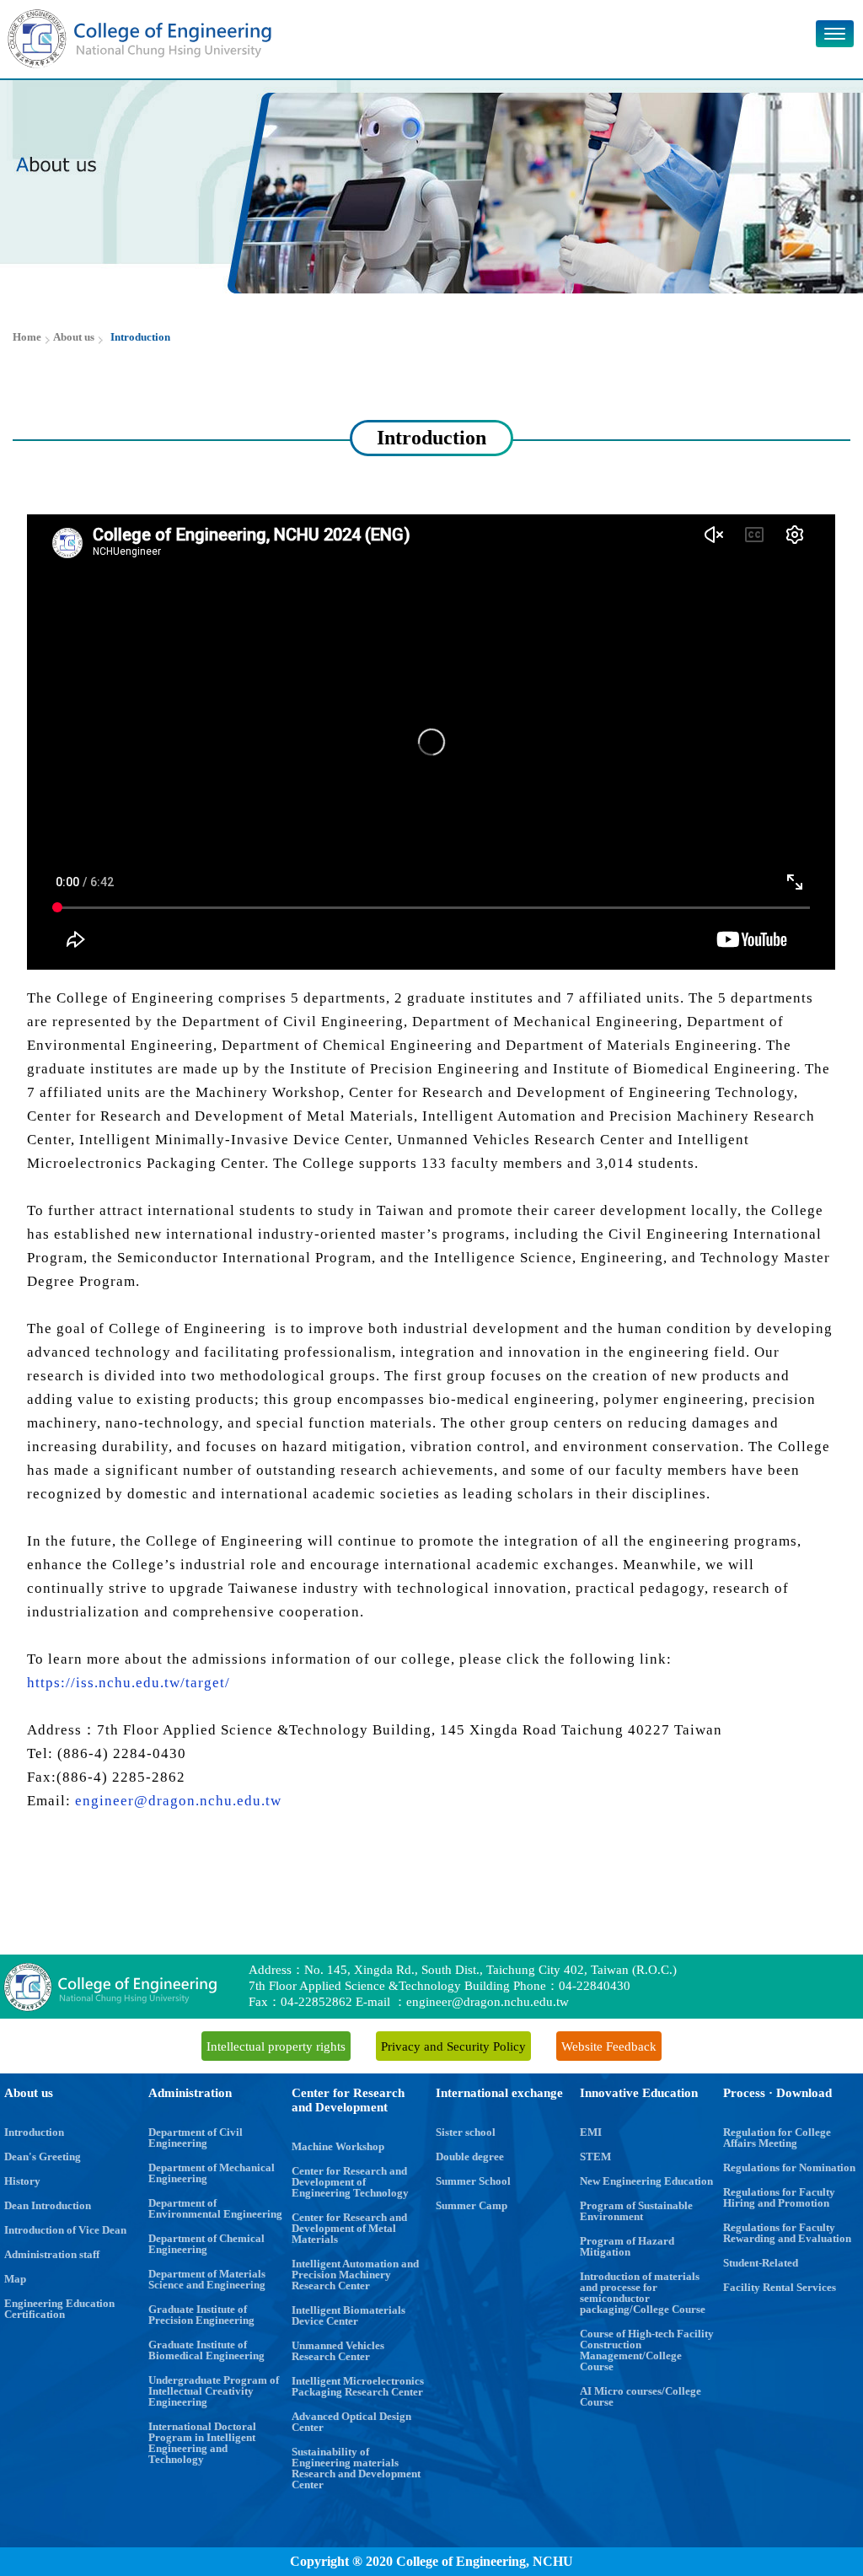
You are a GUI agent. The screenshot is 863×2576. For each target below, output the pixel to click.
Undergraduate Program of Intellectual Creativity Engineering (214, 2391)
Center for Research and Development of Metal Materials (349, 2228)
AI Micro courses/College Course (641, 2396)
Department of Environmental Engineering (215, 2208)
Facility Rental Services (780, 2287)
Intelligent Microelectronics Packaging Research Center (358, 2386)
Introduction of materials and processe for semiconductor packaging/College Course (643, 2293)
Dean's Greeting (43, 2157)
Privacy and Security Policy (453, 2046)
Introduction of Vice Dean (65, 2230)
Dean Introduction (48, 2205)
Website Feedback (609, 2046)
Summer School (473, 2181)
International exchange (499, 2093)
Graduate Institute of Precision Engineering (201, 2315)
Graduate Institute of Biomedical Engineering (206, 2350)
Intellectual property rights (276, 2046)
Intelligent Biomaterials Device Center (348, 2315)
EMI (591, 2132)
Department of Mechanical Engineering (212, 2173)
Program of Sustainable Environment (636, 2211)
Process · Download (777, 2093)
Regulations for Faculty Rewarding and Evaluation (787, 2233)
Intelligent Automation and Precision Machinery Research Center (355, 2275)
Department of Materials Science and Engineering (207, 2279)
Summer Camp (472, 2205)
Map (15, 2279)
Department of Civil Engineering (196, 2138)
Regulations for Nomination (789, 2167)
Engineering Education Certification (59, 2309)
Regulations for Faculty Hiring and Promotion (779, 2197)
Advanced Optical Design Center (351, 2422)
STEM (595, 2157)
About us (29, 2093)
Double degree (470, 2157)
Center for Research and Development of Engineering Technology (350, 2182)
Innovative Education (639, 2093)
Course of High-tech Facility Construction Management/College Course (647, 2350)
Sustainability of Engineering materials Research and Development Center (356, 2468)
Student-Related (761, 2263)
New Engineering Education (646, 2181)
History (22, 2181)
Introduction (34, 2132)
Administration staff (52, 2254)
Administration (190, 2093)
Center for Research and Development (348, 2100)
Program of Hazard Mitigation (627, 2246)
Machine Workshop (338, 2146)
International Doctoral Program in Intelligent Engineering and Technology (202, 2443)
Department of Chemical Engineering (206, 2244)
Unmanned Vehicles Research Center (338, 2351)
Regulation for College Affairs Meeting (777, 2138)
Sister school (466, 2132)
